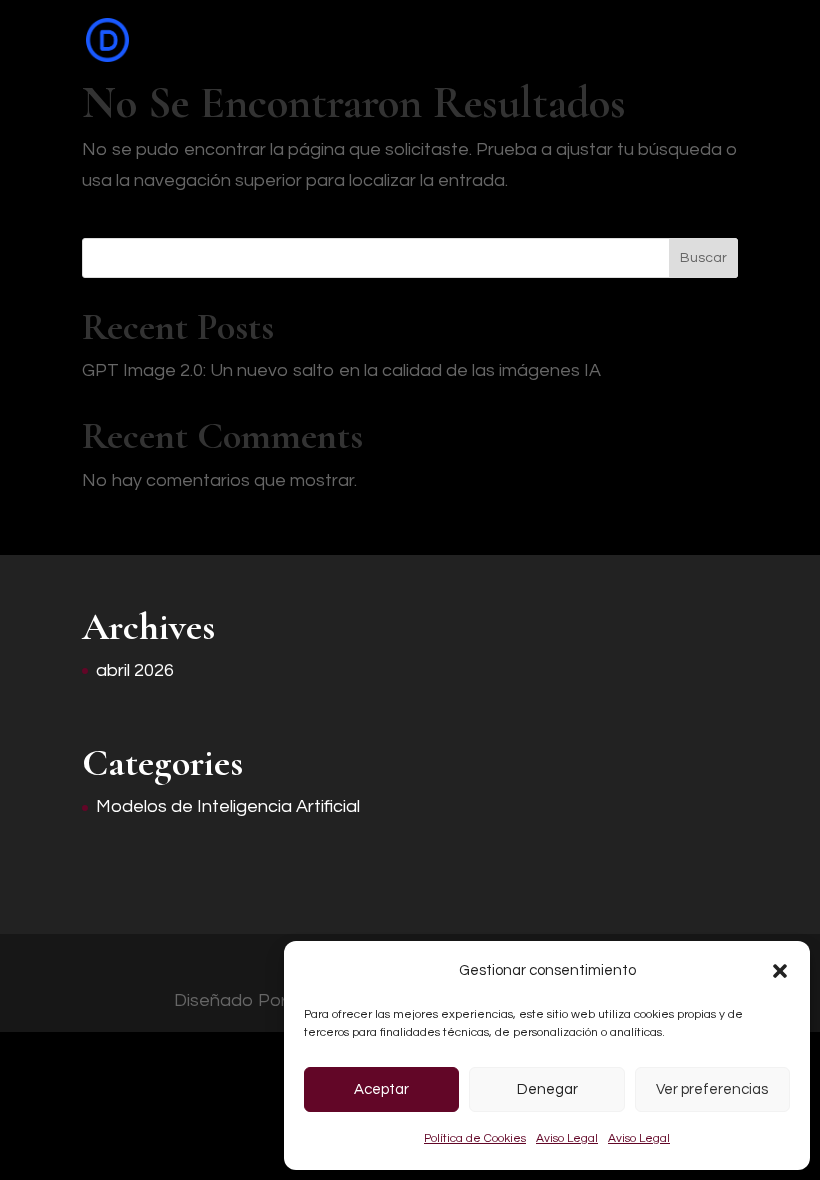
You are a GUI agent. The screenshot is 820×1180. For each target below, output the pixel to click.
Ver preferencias (712, 1089)
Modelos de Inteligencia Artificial (228, 806)
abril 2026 (135, 670)
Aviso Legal (567, 1138)
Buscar (703, 258)
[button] (780, 971)
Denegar (547, 1089)
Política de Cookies (475, 1138)
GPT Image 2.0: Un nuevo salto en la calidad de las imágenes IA (341, 370)
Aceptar (381, 1089)
